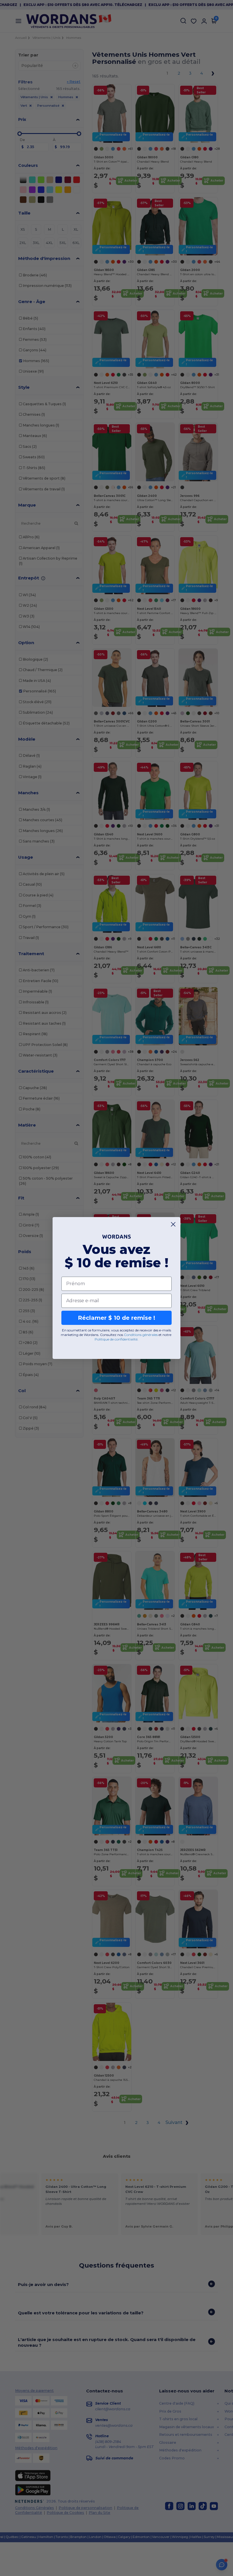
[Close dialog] (173, 1224)
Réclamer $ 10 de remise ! (116, 1318)
